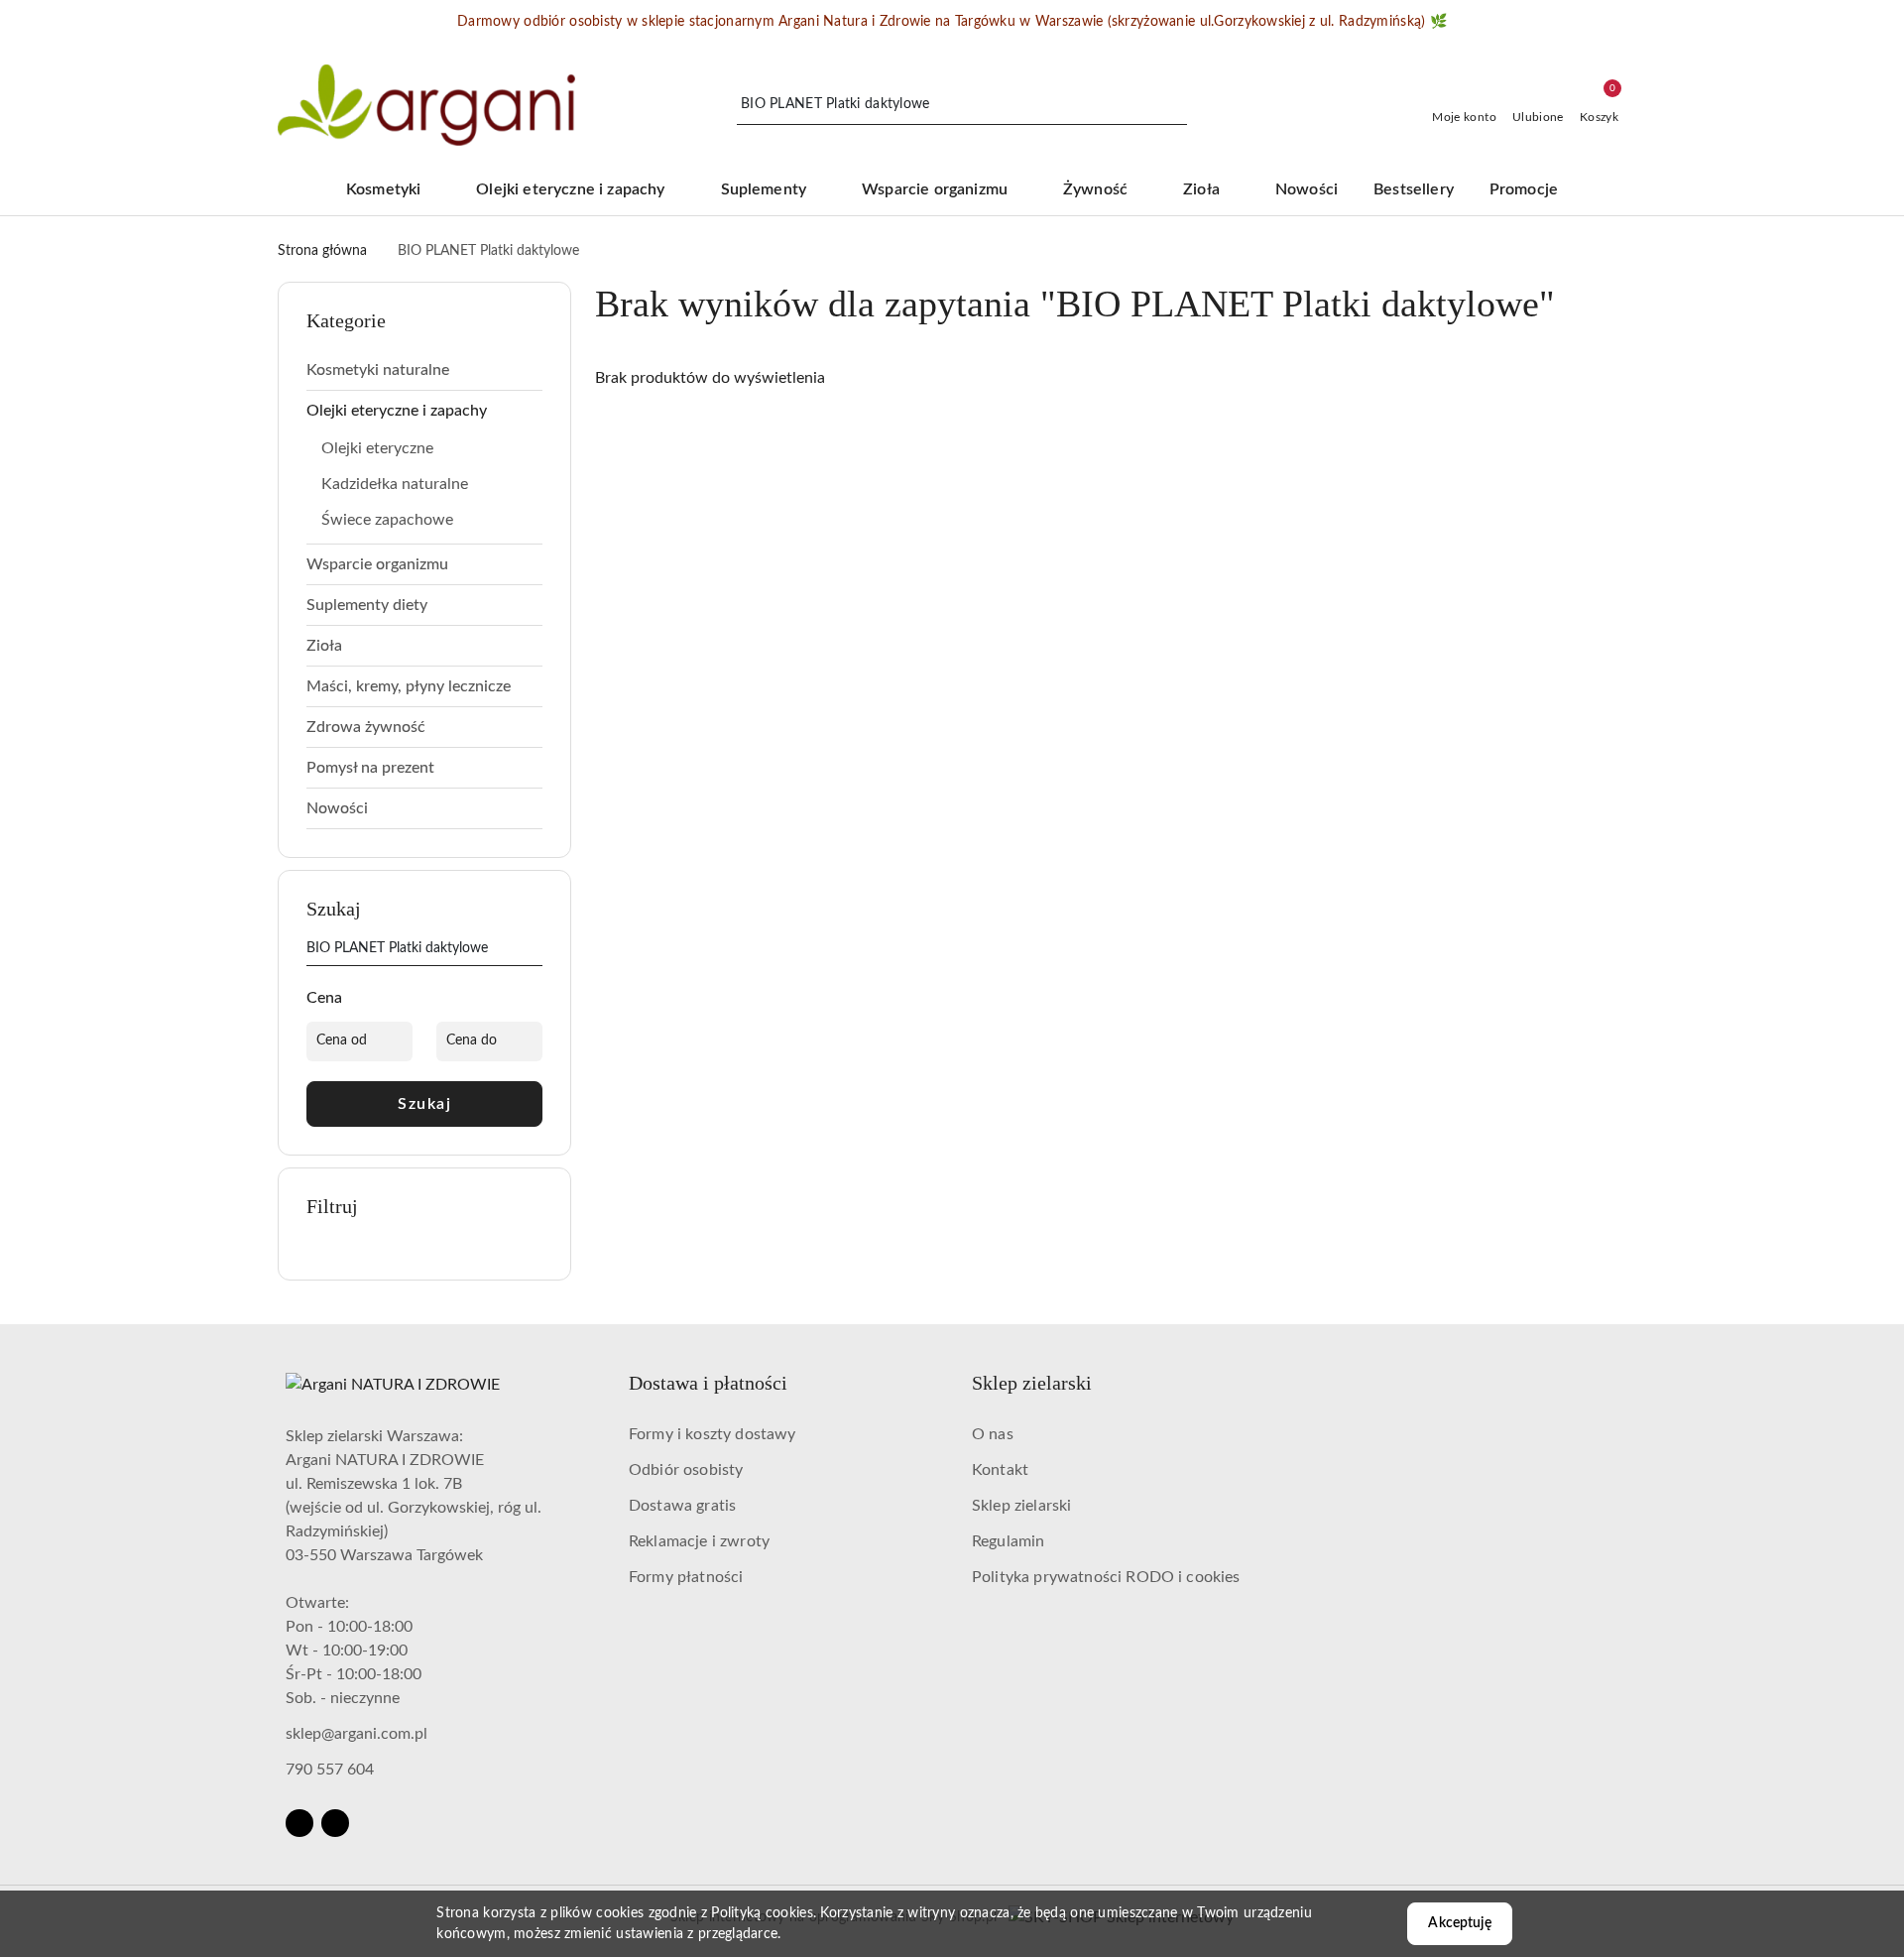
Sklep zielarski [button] (1032, 1383)
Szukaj (424, 1104)
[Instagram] (335, 1823)
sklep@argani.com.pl (357, 1734)
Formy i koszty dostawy (713, 1434)
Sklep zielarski (1021, 1506)
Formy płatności (686, 1577)
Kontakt (1000, 1470)
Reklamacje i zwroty (699, 1541)
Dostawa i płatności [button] (708, 1383)
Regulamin (1008, 1541)
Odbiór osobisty (686, 1470)
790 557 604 (330, 1770)
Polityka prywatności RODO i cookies (1106, 1577)
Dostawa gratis (682, 1506)
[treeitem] (424, 370)
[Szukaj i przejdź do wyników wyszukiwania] (1175, 105)
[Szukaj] (535, 952)
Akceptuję (1459, 1923)
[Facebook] (299, 1823)
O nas (993, 1434)
